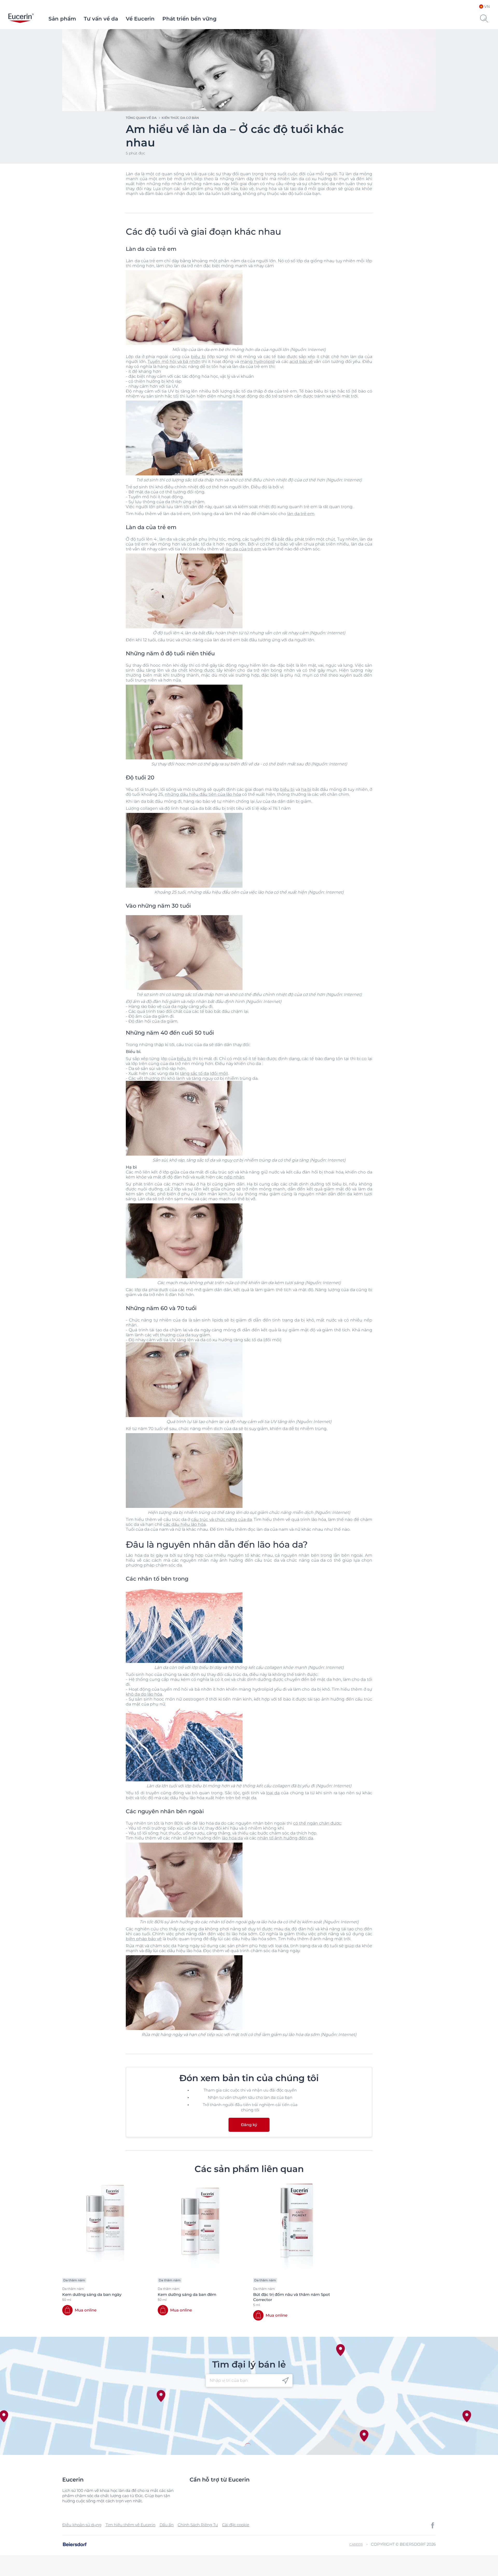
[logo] (21, 19)
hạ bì (306, 789)
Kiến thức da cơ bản (180, 118)
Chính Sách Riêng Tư (198, 2525)
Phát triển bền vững (189, 19)
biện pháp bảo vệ (144, 1939)
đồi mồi (219, 1073)
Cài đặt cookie (236, 2525)
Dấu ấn (167, 2525)
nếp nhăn (234, 1177)
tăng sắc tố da (194, 1073)
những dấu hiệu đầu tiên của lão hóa (203, 794)
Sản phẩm (62, 19)
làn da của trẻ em (243, 549)
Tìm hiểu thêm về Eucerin (130, 2525)
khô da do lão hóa (144, 1694)
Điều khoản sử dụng (82, 2525)
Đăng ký (249, 2125)
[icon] (285, 2381)
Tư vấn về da (101, 19)
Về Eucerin (140, 19)
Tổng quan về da (141, 118)
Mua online (86, 2310)
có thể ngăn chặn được (317, 1823)
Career (356, 2544)
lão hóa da (232, 1838)
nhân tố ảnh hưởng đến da (285, 1838)
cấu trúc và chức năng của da (222, 1519)
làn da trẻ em (301, 514)
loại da (273, 1793)
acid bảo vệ (301, 362)
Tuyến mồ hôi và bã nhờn (174, 362)
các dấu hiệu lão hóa (185, 1524)
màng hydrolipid (257, 362)
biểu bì (198, 357)
